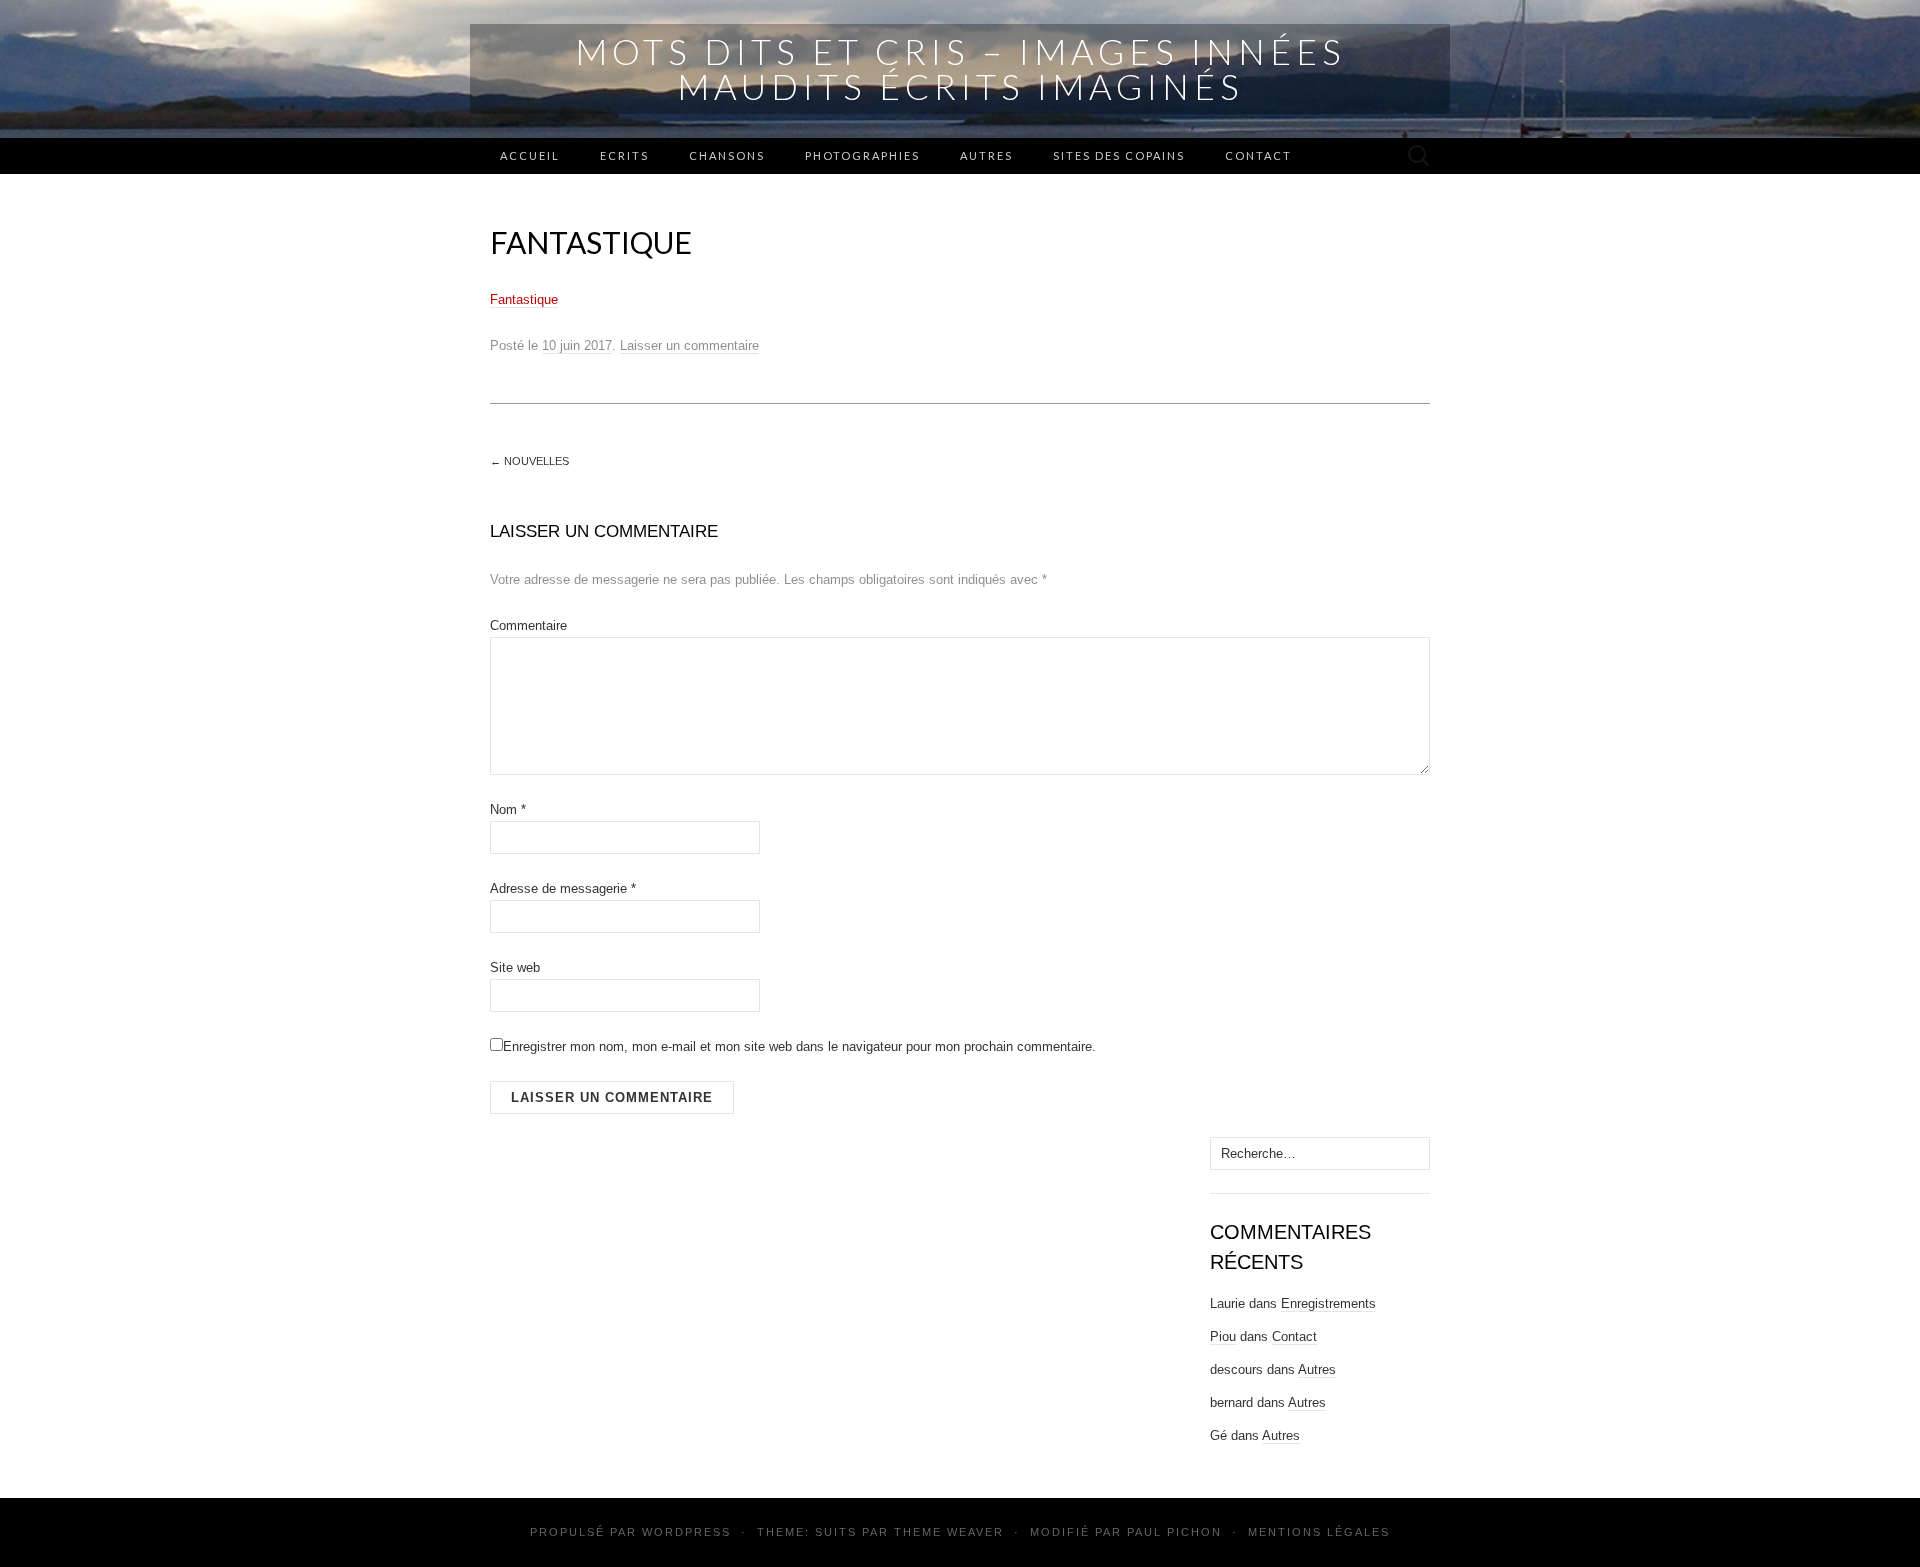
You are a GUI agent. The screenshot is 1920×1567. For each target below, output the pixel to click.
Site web (515, 967)
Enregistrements (1328, 1303)
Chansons (727, 155)
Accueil (530, 155)
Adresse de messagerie (563, 888)
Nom (508, 809)
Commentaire (528, 625)
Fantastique (524, 299)
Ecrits (624, 155)
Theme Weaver (949, 1532)
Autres (986, 155)
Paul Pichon (1174, 1532)
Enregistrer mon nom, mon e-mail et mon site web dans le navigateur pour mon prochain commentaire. (799, 1046)
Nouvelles (529, 461)
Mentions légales (1319, 1532)
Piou (1223, 1336)
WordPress (686, 1532)
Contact (1258, 155)
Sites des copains (1119, 155)
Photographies (862, 155)
